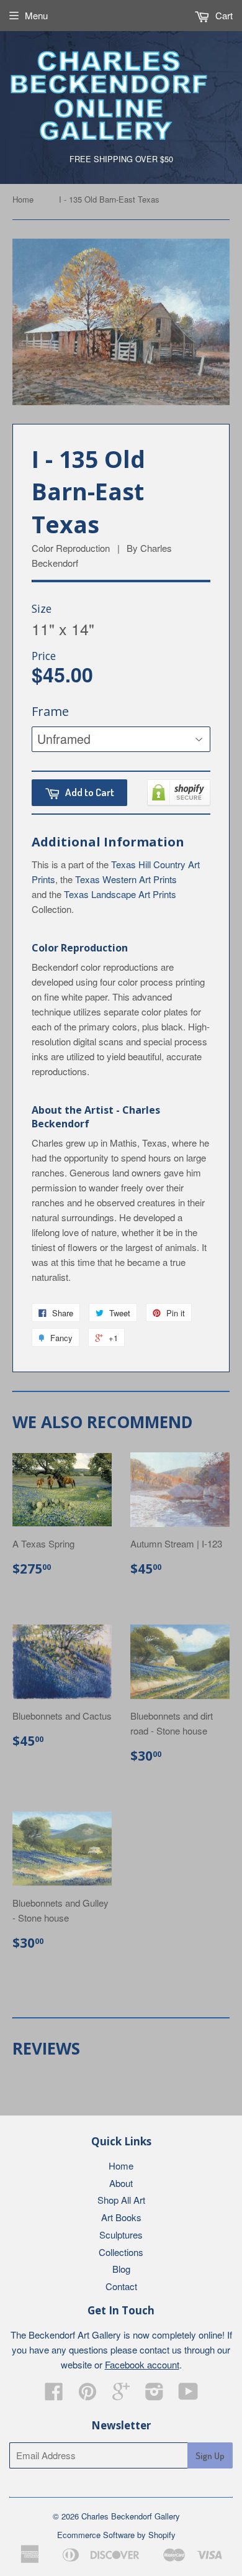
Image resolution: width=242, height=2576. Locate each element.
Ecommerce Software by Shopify (116, 2535)
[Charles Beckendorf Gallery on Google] (121, 2395)
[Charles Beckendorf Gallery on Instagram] (155, 2395)
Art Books (121, 2217)
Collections (121, 2252)
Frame (50, 711)
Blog (121, 2269)
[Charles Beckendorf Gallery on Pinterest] (87, 2395)
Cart (223, 15)
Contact (121, 2286)
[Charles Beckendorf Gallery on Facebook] (54, 2395)
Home (23, 199)
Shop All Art (121, 2200)
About (121, 2183)
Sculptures (121, 2235)
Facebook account (142, 2364)
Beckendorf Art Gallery (75, 2335)
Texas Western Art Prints (126, 879)
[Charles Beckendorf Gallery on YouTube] (188, 2395)
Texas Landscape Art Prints (120, 894)
